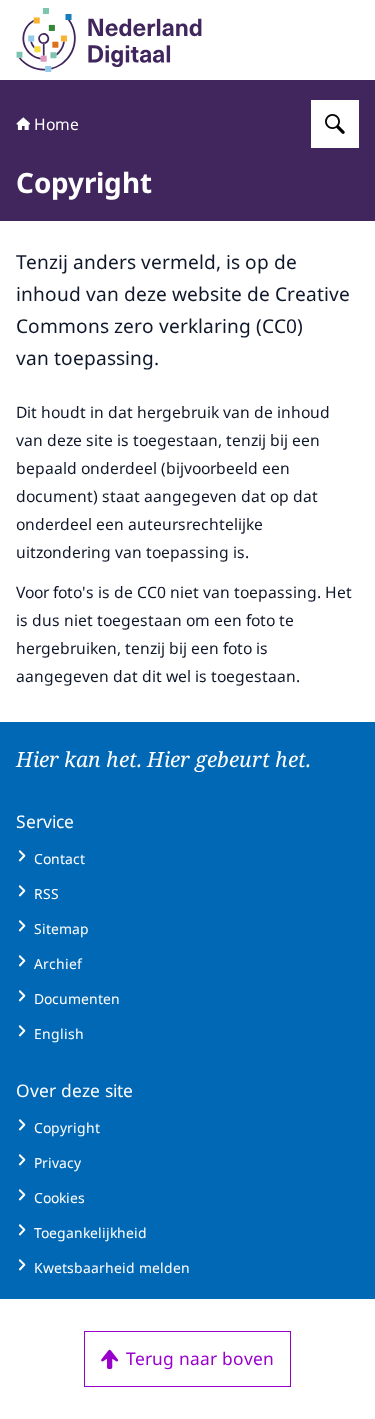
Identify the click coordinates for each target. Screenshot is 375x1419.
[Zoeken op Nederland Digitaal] (335, 124)
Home (56, 124)
